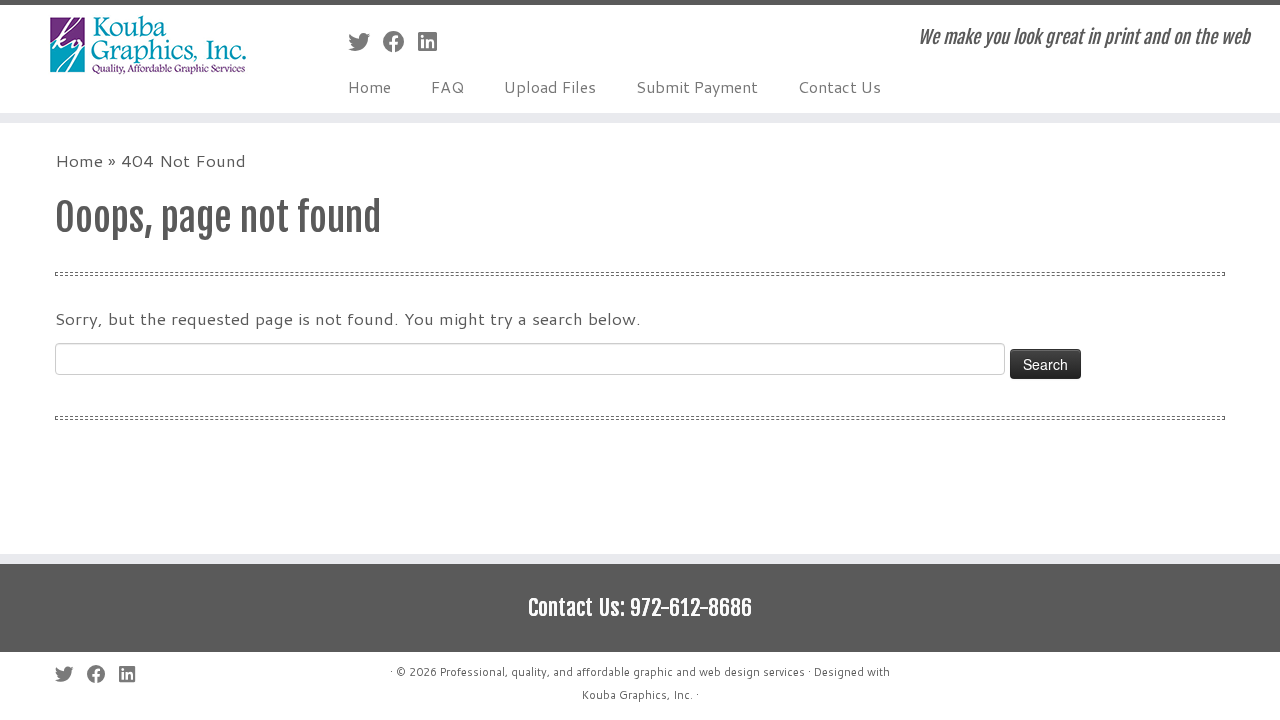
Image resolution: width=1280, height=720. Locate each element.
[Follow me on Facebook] (400, 41)
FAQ (447, 86)
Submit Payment (697, 86)
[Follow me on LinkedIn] (434, 41)
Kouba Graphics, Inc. (637, 695)
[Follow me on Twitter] (365, 41)
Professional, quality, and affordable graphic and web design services (622, 672)
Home (369, 86)
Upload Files (550, 86)
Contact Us (839, 86)
